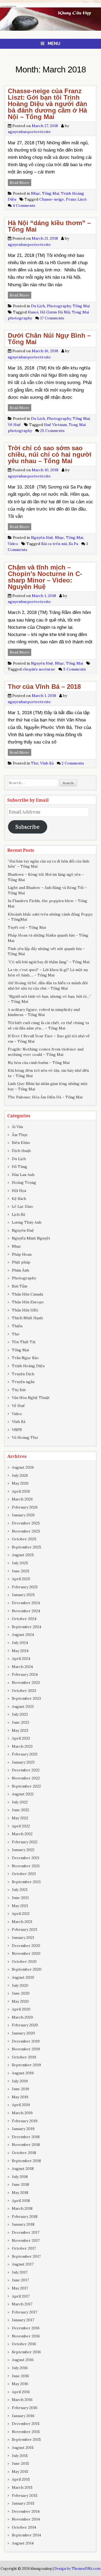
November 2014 (26, 2519)
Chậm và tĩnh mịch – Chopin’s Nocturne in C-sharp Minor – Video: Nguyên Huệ (45, 577)
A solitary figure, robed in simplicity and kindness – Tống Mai (44, 1012)
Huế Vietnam (55, 425)
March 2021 (22, 1922)
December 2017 (26, 2232)
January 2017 (23, 2320)
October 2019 (24, 2057)
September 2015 (26, 2439)
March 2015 (22, 2487)
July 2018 (20, 2177)
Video (13, 544)
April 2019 (21, 2105)
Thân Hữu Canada (27, 1294)
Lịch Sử (18, 1214)
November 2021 (26, 1866)
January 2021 (23, 1938)
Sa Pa (73, 544)
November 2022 (26, 1778)
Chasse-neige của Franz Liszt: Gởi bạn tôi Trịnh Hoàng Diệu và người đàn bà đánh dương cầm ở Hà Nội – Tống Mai (48, 104)
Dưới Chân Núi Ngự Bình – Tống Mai (49, 339)
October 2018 (24, 2153)
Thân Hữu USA (25, 1310)
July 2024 (20, 1643)
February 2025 (25, 1587)
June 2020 (21, 1993)
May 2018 (20, 2193)
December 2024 (26, 1603)
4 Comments (24, 205)
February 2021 (25, 1929)
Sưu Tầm (20, 1286)
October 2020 (24, 1961)
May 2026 (20, 1483)
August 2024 (23, 1635)
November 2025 (26, 1531)
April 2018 (21, 2201)
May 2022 (20, 1818)
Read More (20, 183)
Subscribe (27, 827)
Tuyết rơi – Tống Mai (27, 927)
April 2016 (21, 2392)
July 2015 (20, 2456)
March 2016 (22, 2400)
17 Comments (52, 318)
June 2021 (20, 1898)
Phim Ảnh (20, 1270)
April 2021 (21, 1914)
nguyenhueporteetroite (29, 132)
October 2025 (24, 1539)
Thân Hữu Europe (28, 1302)
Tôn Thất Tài (24, 1342)
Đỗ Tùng (20, 1167)
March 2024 (22, 1667)
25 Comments (52, 431)
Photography (59, 306)
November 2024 (26, 1611)
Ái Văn (17, 1127)
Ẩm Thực (20, 1135)
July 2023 (20, 1714)
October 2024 (24, 1619)
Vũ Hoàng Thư (25, 1437)
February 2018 (25, 2217)
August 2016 (23, 2360)
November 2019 (26, 2049)
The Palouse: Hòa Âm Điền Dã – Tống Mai (45, 1097)
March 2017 (22, 2304)
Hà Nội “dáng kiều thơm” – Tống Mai (49, 226)
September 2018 (26, 2161)
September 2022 (26, 1786)
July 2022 (20, 1802)
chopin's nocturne (39, 669)
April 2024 (21, 1659)
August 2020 (23, 1977)
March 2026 (22, 1499)
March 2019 (22, 2113)
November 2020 (26, 1953)
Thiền (17, 1326)
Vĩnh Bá (47, 763)
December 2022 (26, 1770)
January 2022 (23, 1850)
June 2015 (20, 2463)
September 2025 (27, 1547)
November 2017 (26, 2240)
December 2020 (26, 1946)
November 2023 (26, 1683)
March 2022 (22, 1834)
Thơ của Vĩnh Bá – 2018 (44, 687)
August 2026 (23, 1467)
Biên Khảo (21, 1143)
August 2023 (23, 1706)
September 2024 (27, 1627)
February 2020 (25, 2025)
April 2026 (21, 1491)
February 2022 (25, 1842)
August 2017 (23, 2264)
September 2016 (26, 2352)
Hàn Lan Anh (23, 1175)
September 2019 (26, 2065)
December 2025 (26, 1523)
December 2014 (26, 2511)
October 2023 (24, 1691)
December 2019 (26, 2041)
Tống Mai (50, 193)
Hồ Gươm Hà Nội (55, 312)
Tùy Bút (19, 1390)
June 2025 (21, 1571)
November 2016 (26, 2336)
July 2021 (20, 1890)
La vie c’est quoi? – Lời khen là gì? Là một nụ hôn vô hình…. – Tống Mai (48, 972)
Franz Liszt (76, 199)
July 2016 (20, 2368)
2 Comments (73, 763)
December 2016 (26, 2328)
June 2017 (20, 2280)
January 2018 (23, 2224)
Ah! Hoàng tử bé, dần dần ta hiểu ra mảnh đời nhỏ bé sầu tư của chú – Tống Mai (48, 986)
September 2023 (26, 1698)
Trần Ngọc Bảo (25, 1358)
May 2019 (20, 2097)
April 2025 (21, 1579)
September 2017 (26, 2256)
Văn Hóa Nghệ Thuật (31, 1398)
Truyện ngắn (23, 1382)
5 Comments (75, 669)
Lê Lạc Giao (22, 1206)
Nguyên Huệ (42, 537)
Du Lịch (38, 306)
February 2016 (25, 2408)
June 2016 (20, 2376)
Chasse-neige (52, 199)
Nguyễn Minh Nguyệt (31, 1238)
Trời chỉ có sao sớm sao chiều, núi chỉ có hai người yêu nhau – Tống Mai (50, 454)
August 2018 (23, 2169)
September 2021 (26, 1882)
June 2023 (20, 1722)
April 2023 (21, 1738)
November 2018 (26, 2145)
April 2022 (21, 1826)
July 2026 (20, 1475)
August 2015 (23, 2448)
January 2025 (23, 1595)
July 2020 (20, 1985)
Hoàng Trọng (24, 1182)
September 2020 (27, 1969)
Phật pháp (21, 1262)
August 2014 (23, 2543)
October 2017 (24, 2248)
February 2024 (25, 1674)
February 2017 (25, 2312)
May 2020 (20, 2001)
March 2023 (22, 1746)
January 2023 (23, 1762)
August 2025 (23, 1555)
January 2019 (23, 2129)
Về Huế (14, 425)
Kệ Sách (19, 1199)
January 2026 (23, 1515)
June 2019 (20, 2089)
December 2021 (26, 1858)
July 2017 (20, 2272)
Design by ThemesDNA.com (77, 2568)
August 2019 (23, 2073)
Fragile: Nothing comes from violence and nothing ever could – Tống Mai (46, 1052)
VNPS (17, 1430)
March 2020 (22, 2017)
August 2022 (23, 1794)
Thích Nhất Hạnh (27, 1318)
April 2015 (21, 2479)
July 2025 (20, 1563)
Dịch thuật (21, 1151)
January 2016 (23, 2416)
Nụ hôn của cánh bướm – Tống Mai (39, 1063)
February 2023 (25, 1754)
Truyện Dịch (23, 1374)
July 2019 (20, 2081)
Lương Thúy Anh (27, 1222)
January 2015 (23, 2503)
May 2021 (20, 1906)
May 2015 (20, 2472)
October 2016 (24, 2344)
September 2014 (26, 2535)
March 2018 (22, 2208)
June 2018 (20, 2184)
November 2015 (26, 2432)
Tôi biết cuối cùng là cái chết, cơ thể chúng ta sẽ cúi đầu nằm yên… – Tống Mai (48, 1025)
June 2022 (20, 1810)
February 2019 (25, 2121)
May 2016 (20, 2384)
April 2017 (21, 2296)
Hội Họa (19, 1191)
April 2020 (21, 2009)
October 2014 (24, 2527)
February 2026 (25, 1507)
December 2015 (26, 2424)
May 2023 (20, 1730)
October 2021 (24, 1874)
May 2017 (20, 2288)
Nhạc (36, 193)
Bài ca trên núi (54, 544)
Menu (54, 43)
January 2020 (23, 2033)
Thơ (35, 763)
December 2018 (26, 2137)
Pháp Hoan (22, 1254)
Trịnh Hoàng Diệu (28, 1366)
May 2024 (20, 1651)
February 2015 (25, 2495)
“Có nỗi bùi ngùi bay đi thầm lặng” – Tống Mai (49, 962)
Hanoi (33, 312)
